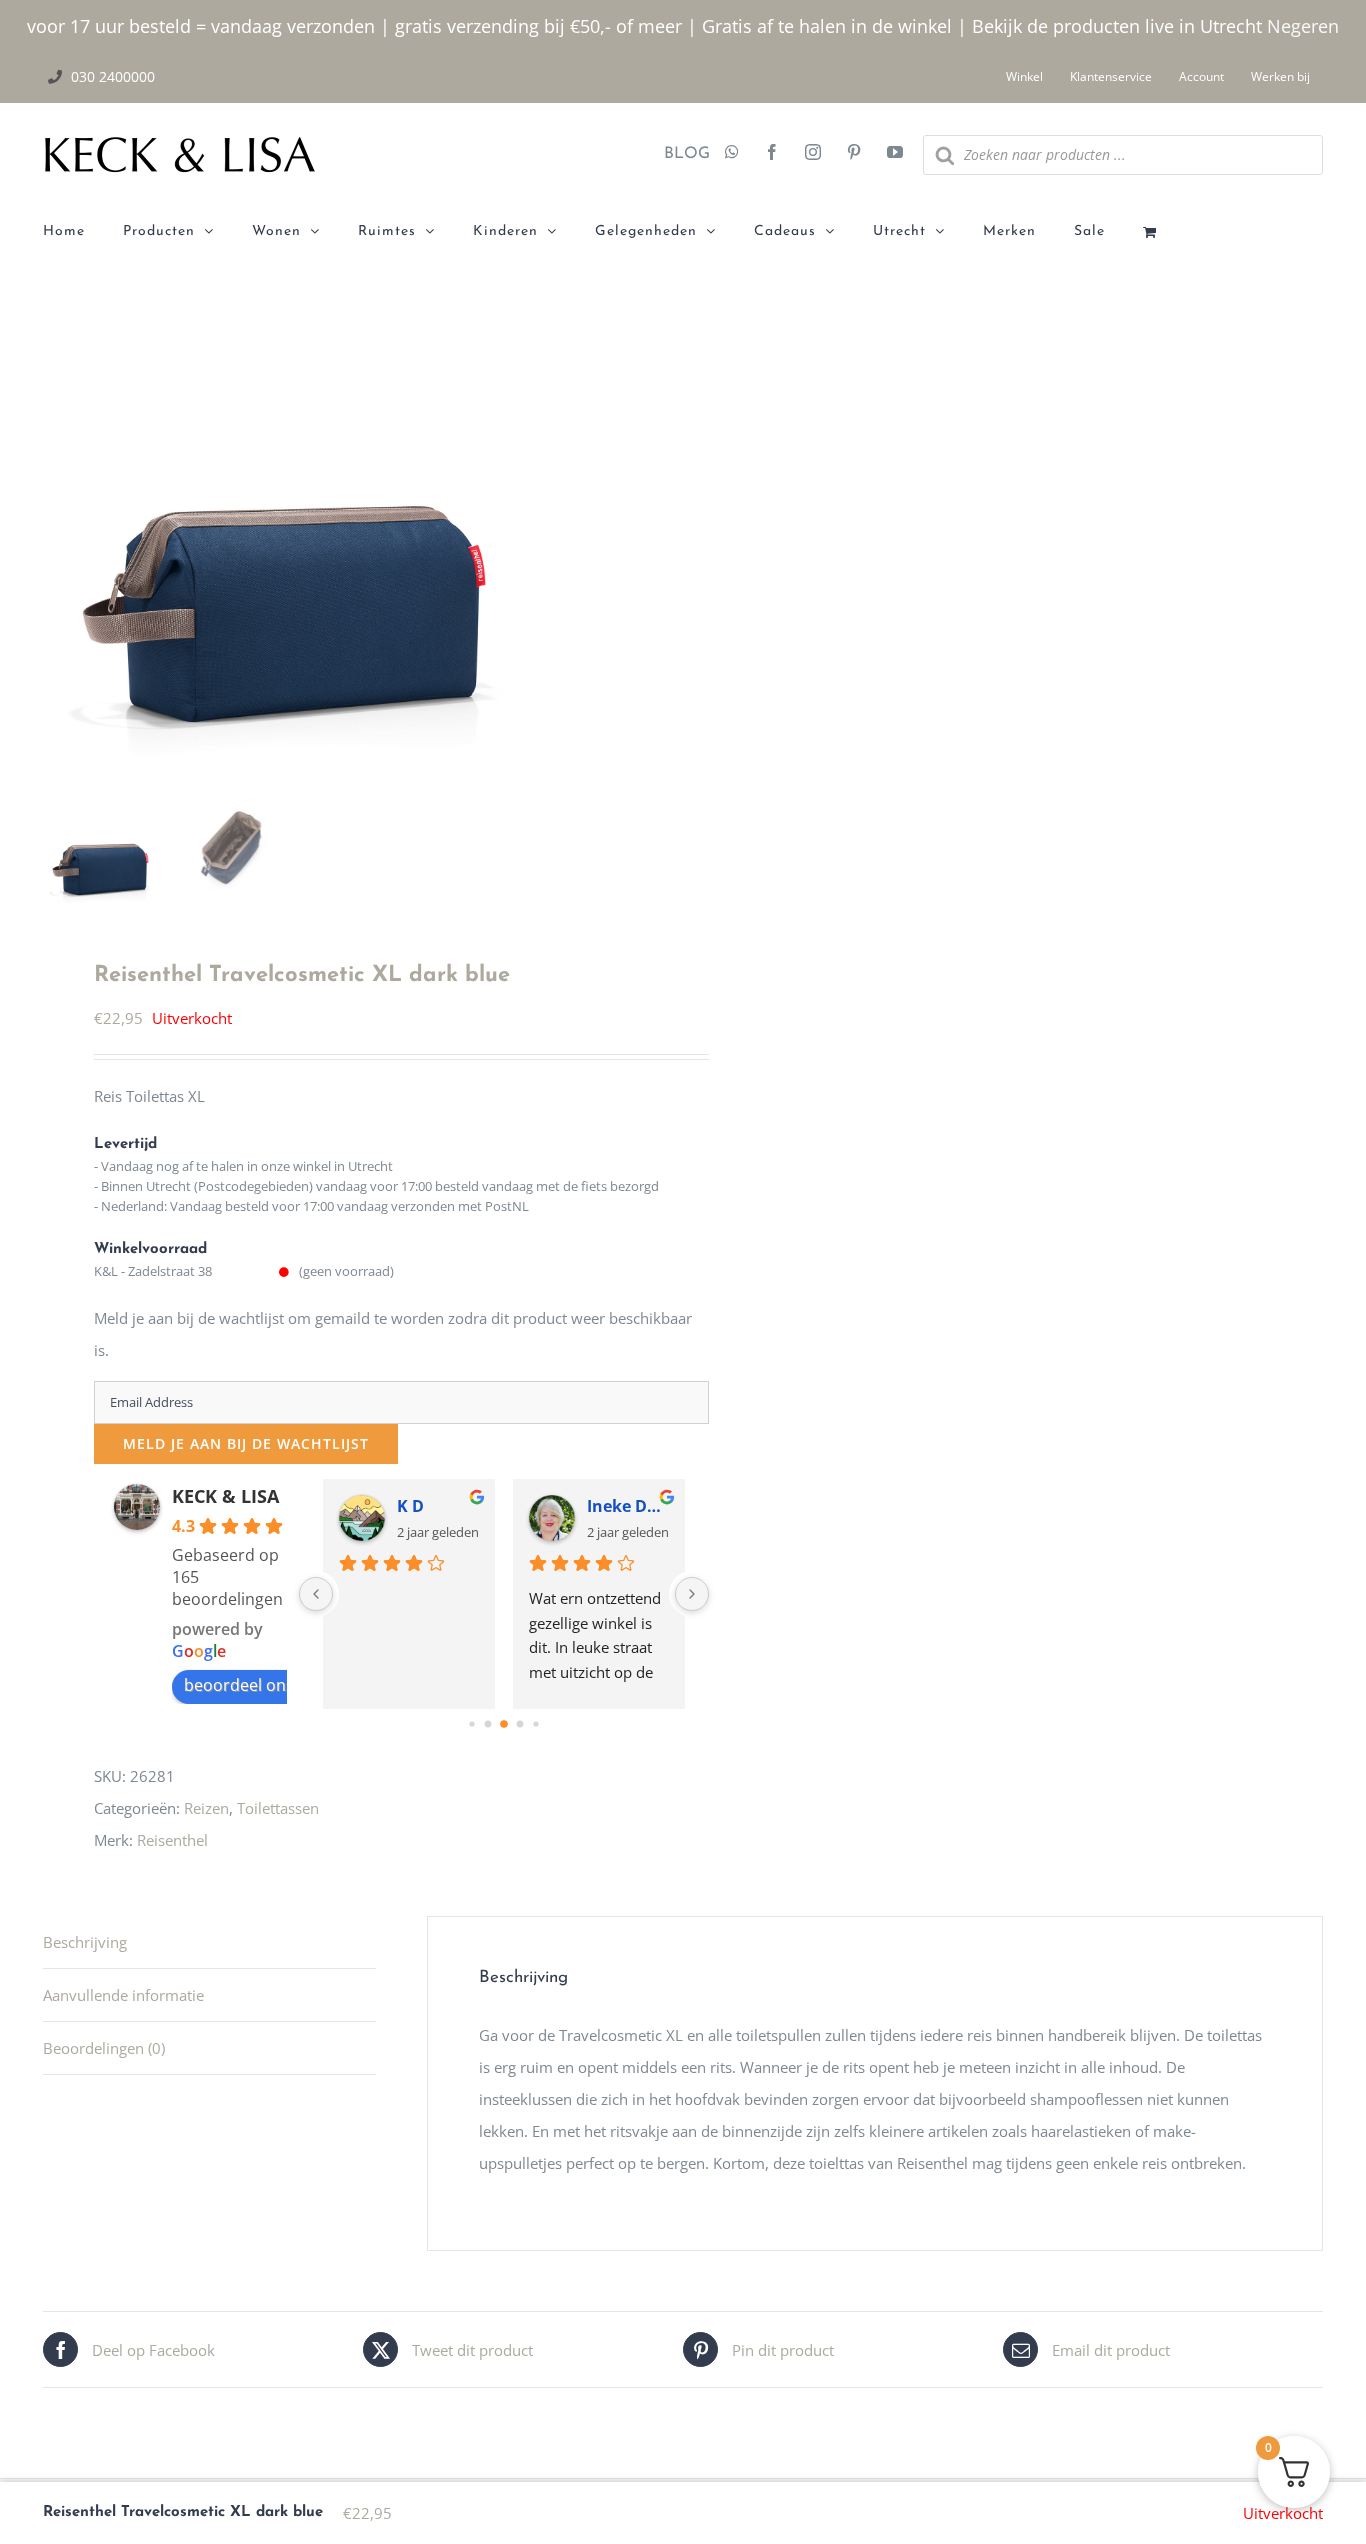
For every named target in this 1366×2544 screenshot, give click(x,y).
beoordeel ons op (251, 1685)
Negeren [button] (1303, 26)
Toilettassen (278, 1808)
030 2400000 (113, 76)
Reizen (206, 1808)
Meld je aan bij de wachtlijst (246, 1443)
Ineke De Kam (628, 1506)
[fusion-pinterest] (854, 154)
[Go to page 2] (504, 1724)
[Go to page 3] (519, 1724)
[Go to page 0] (471, 1723)
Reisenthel (172, 1840)
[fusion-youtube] (895, 154)
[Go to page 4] (535, 1723)
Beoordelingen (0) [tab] (104, 2048)
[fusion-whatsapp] (732, 154)
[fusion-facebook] (772, 154)
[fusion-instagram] (813, 154)
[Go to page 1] (487, 1724)
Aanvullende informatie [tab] (123, 1995)
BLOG (679, 154)
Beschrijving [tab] (85, 1942)
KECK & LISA (225, 1496)
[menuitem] (83, 232)
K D (410, 1506)
